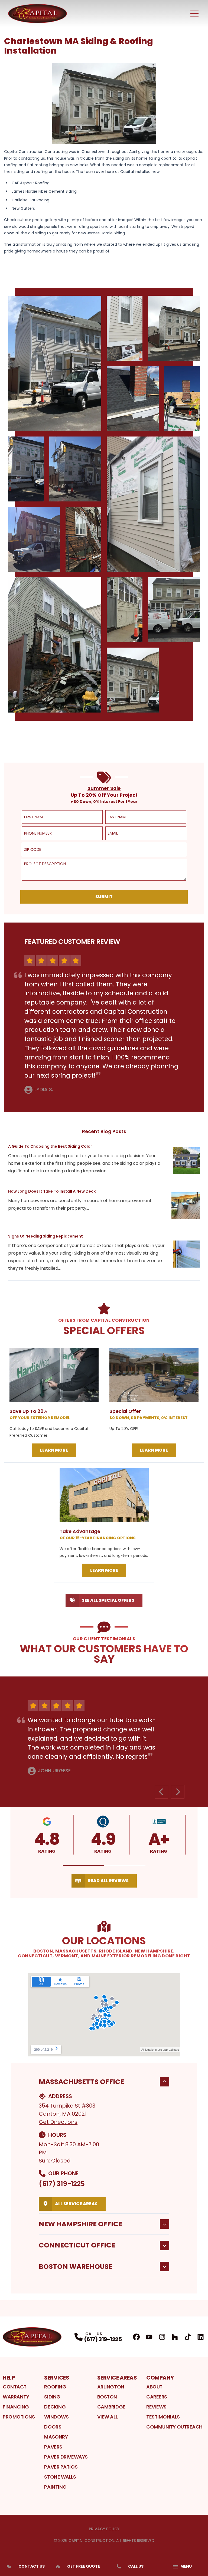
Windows (56, 2417)
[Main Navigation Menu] (194, 14)
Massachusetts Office (81, 2082)
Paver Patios (61, 2467)
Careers (157, 2397)
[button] (84, 1866)
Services (57, 2378)
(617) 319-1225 (62, 2184)
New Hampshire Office (80, 2224)
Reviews (156, 2407)
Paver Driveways (66, 2457)
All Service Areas (76, 2204)
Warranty (16, 2397)
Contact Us (32, 2566)
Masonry (56, 2437)
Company (160, 2378)
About (154, 2387)
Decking (55, 2407)
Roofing (55, 2387)
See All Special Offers (108, 1600)
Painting (55, 2487)
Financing (16, 2407)
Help (9, 2378)
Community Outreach (174, 2427)
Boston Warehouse (76, 2267)
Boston (107, 2397)
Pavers (53, 2447)
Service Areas (117, 2378)
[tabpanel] (104, 504)
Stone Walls (60, 2477)
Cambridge (111, 2407)
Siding (52, 2397)
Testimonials (163, 2417)
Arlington (111, 2387)
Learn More (54, 1450)
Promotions (19, 2417)
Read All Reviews (108, 1881)
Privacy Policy (104, 2529)
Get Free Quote (84, 2566)
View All (107, 2417)
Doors (53, 2427)
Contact (15, 2387)
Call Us (136, 2566)
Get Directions (58, 2122)
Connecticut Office (77, 2245)
